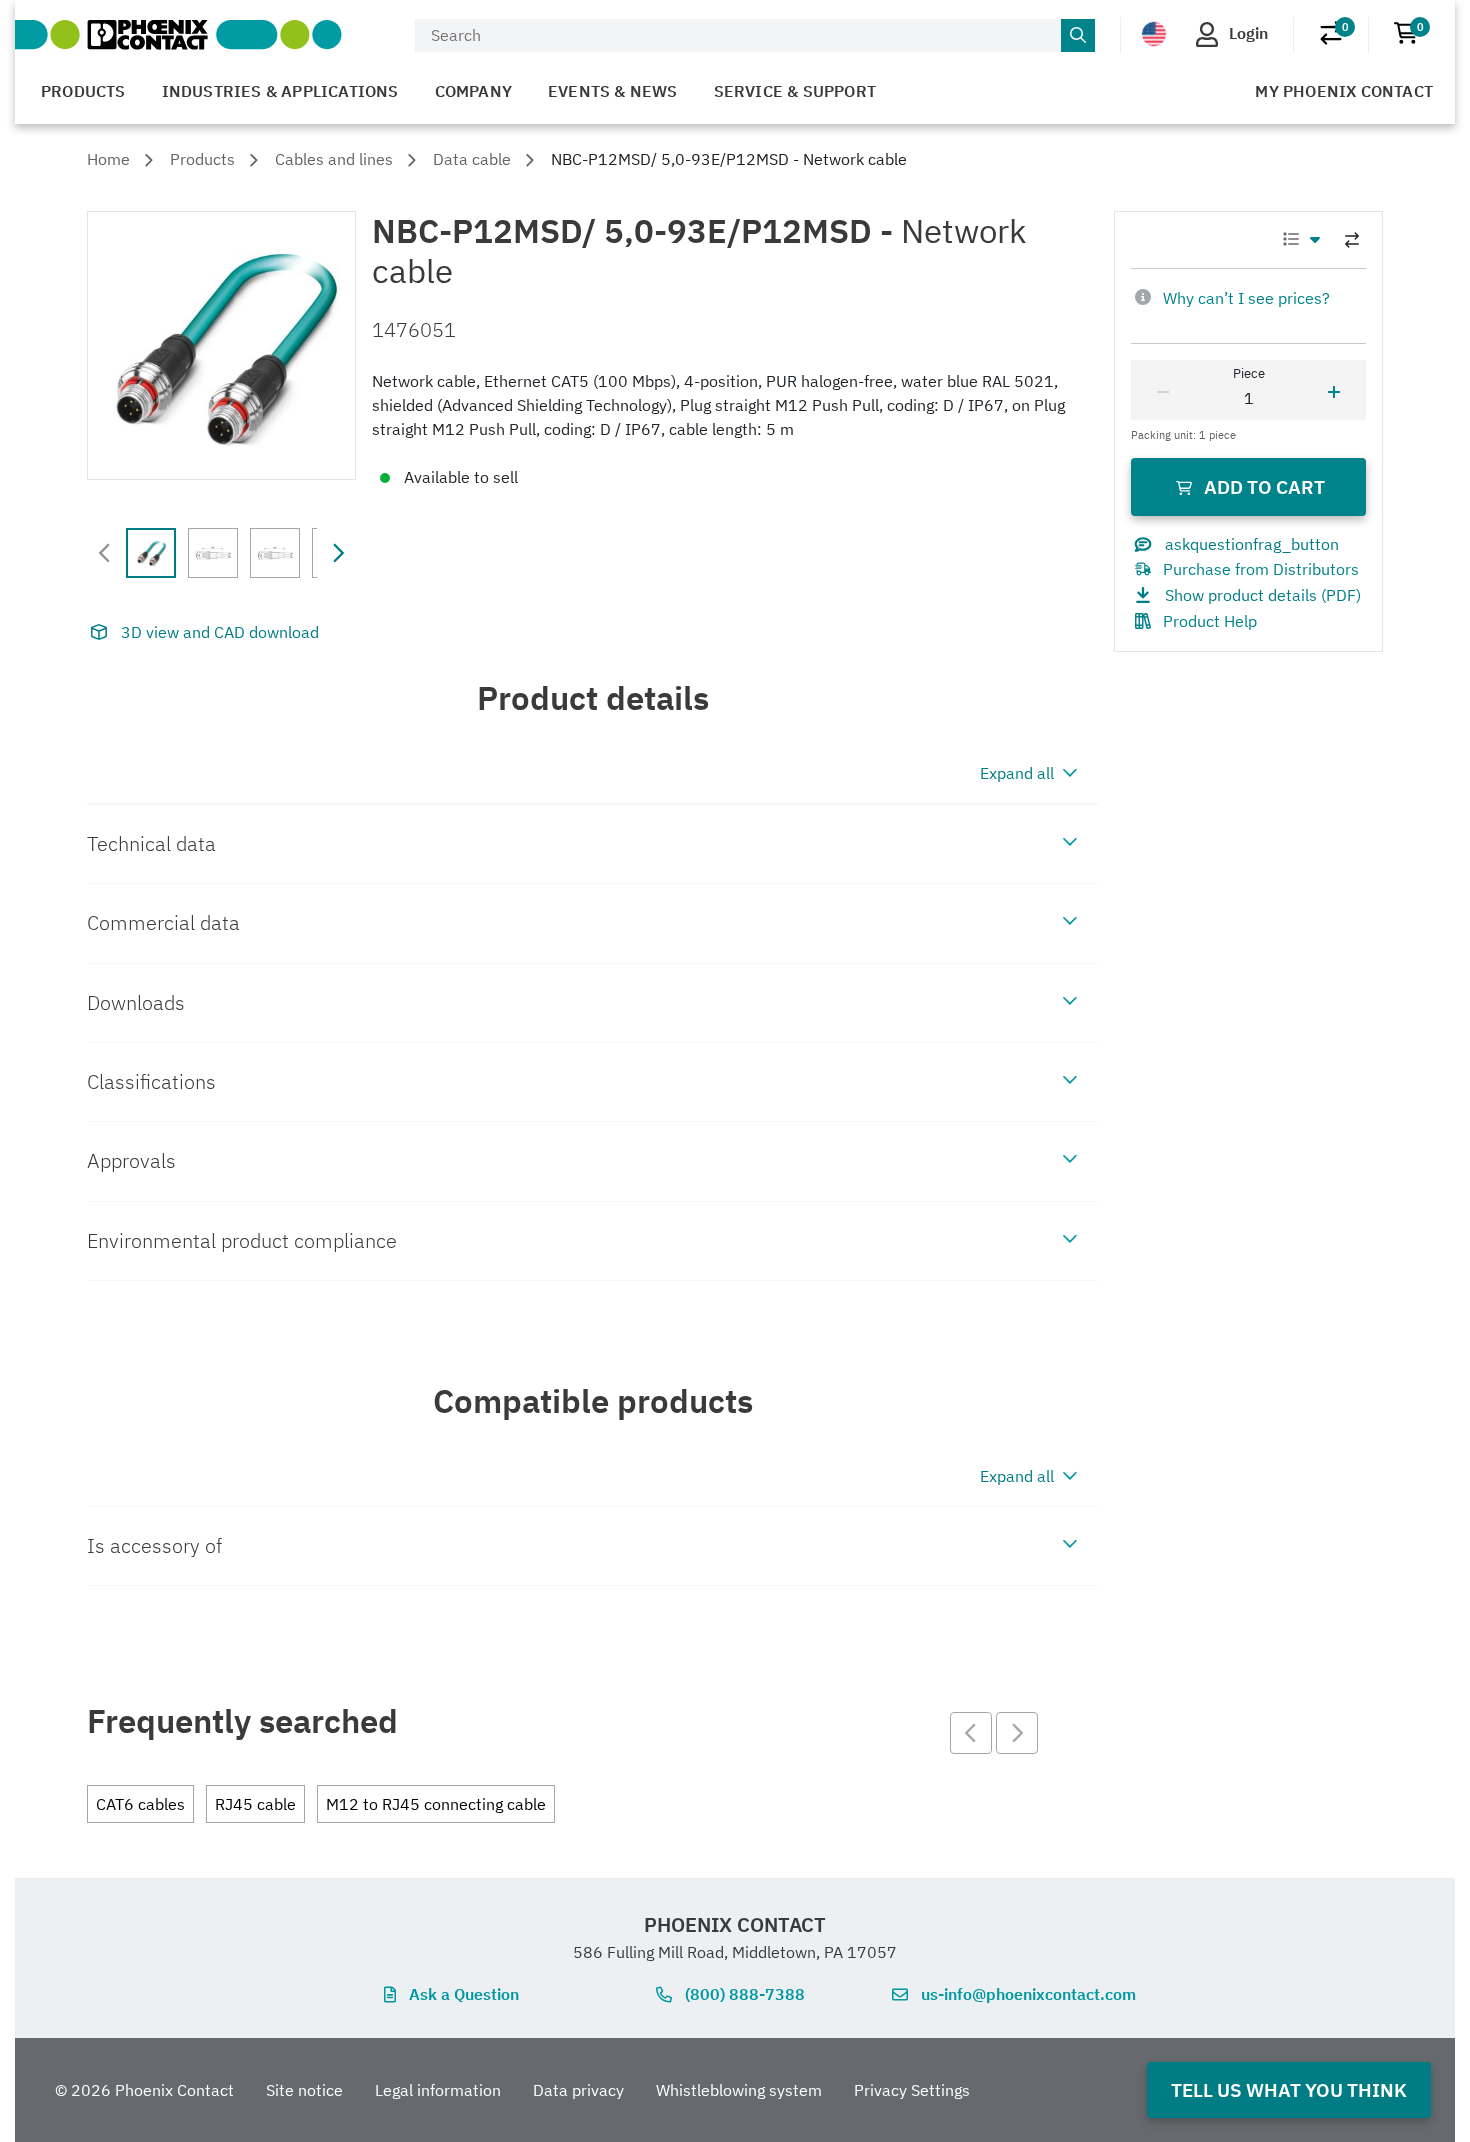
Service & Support (795, 91)
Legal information (438, 2090)
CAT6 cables (140, 1804)
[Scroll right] (338, 553)
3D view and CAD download (220, 632)
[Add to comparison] (1352, 240)
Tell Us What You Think (1289, 2089)
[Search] (1078, 36)
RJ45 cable (255, 1804)
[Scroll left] (105, 553)
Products (83, 91)
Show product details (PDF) (1263, 595)
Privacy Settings (912, 2090)
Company (473, 91)
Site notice (304, 2090)
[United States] (1154, 34)
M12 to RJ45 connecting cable (436, 1804)
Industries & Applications (280, 91)
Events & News (613, 91)
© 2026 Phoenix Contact (144, 2090)
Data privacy (578, 2090)
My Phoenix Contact (1344, 91)
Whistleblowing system (739, 2090)
